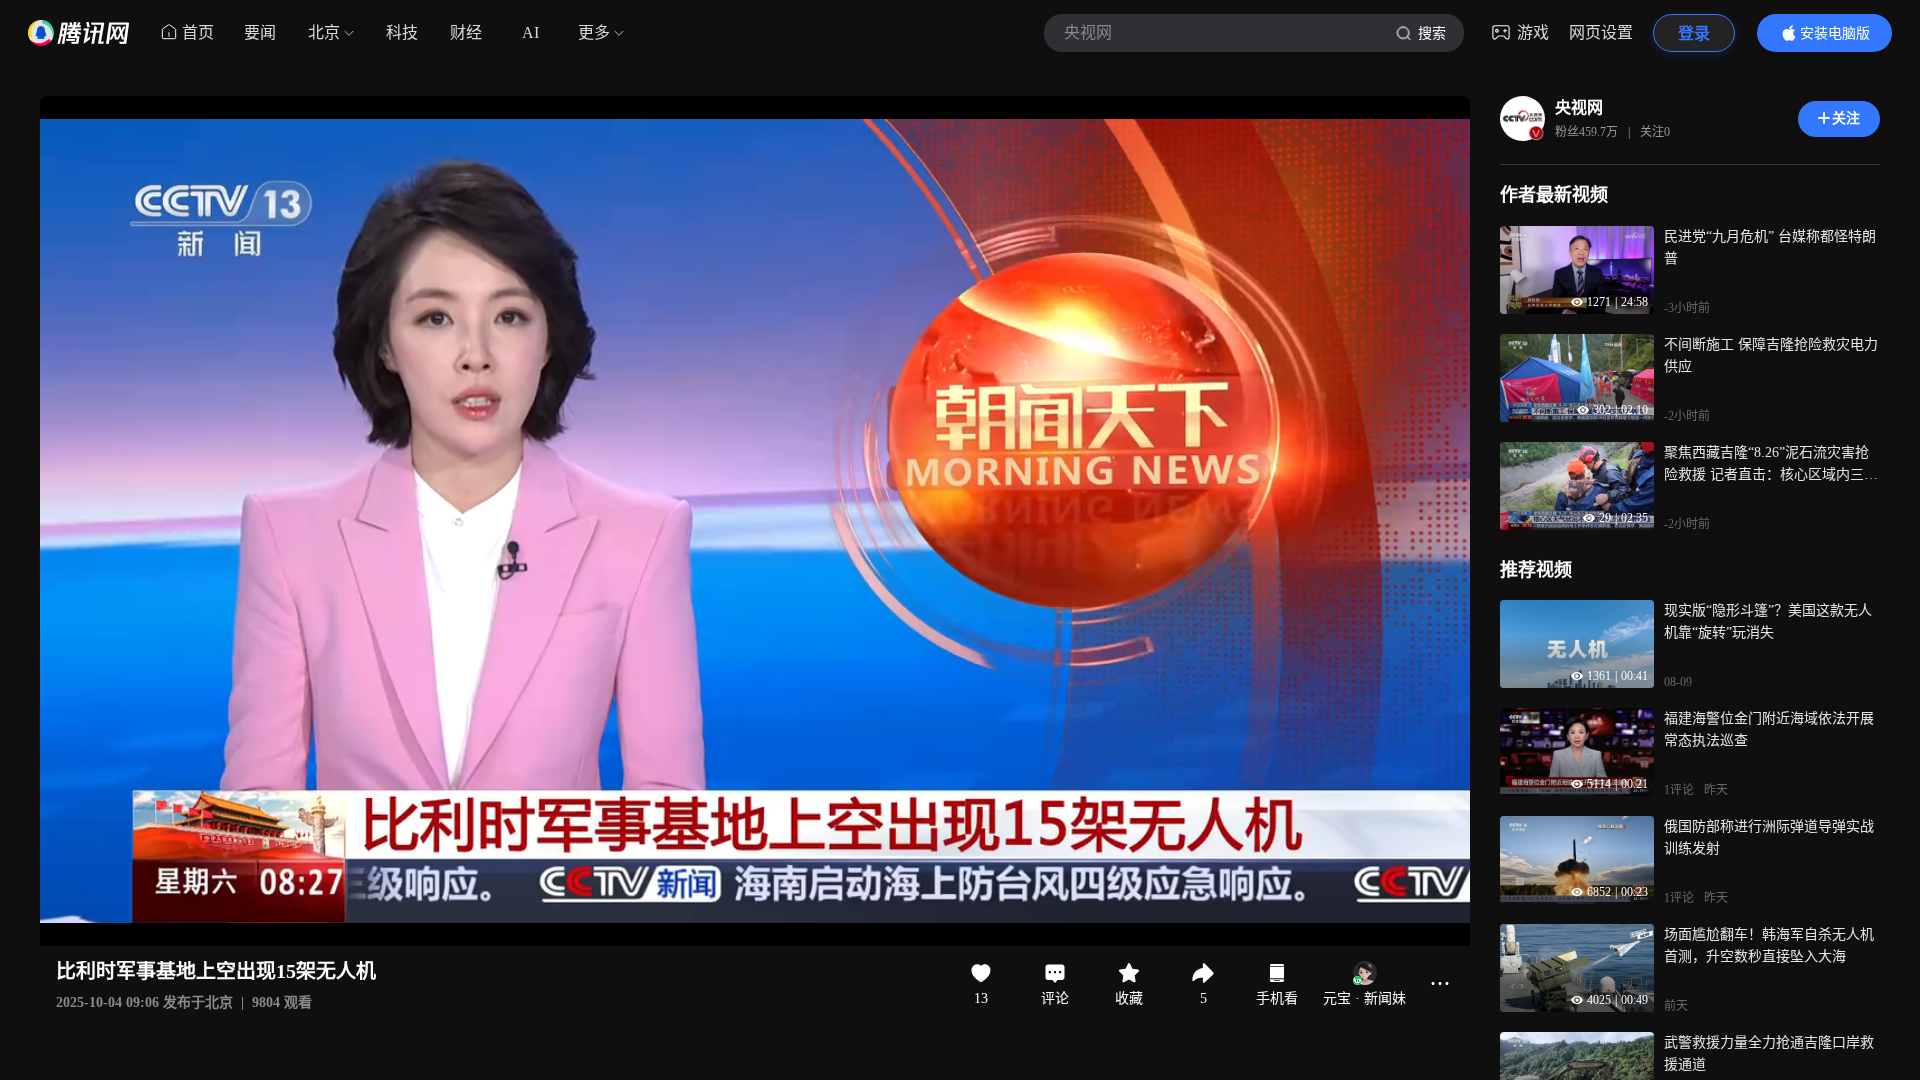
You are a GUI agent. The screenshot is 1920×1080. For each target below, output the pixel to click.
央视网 (1579, 107)
